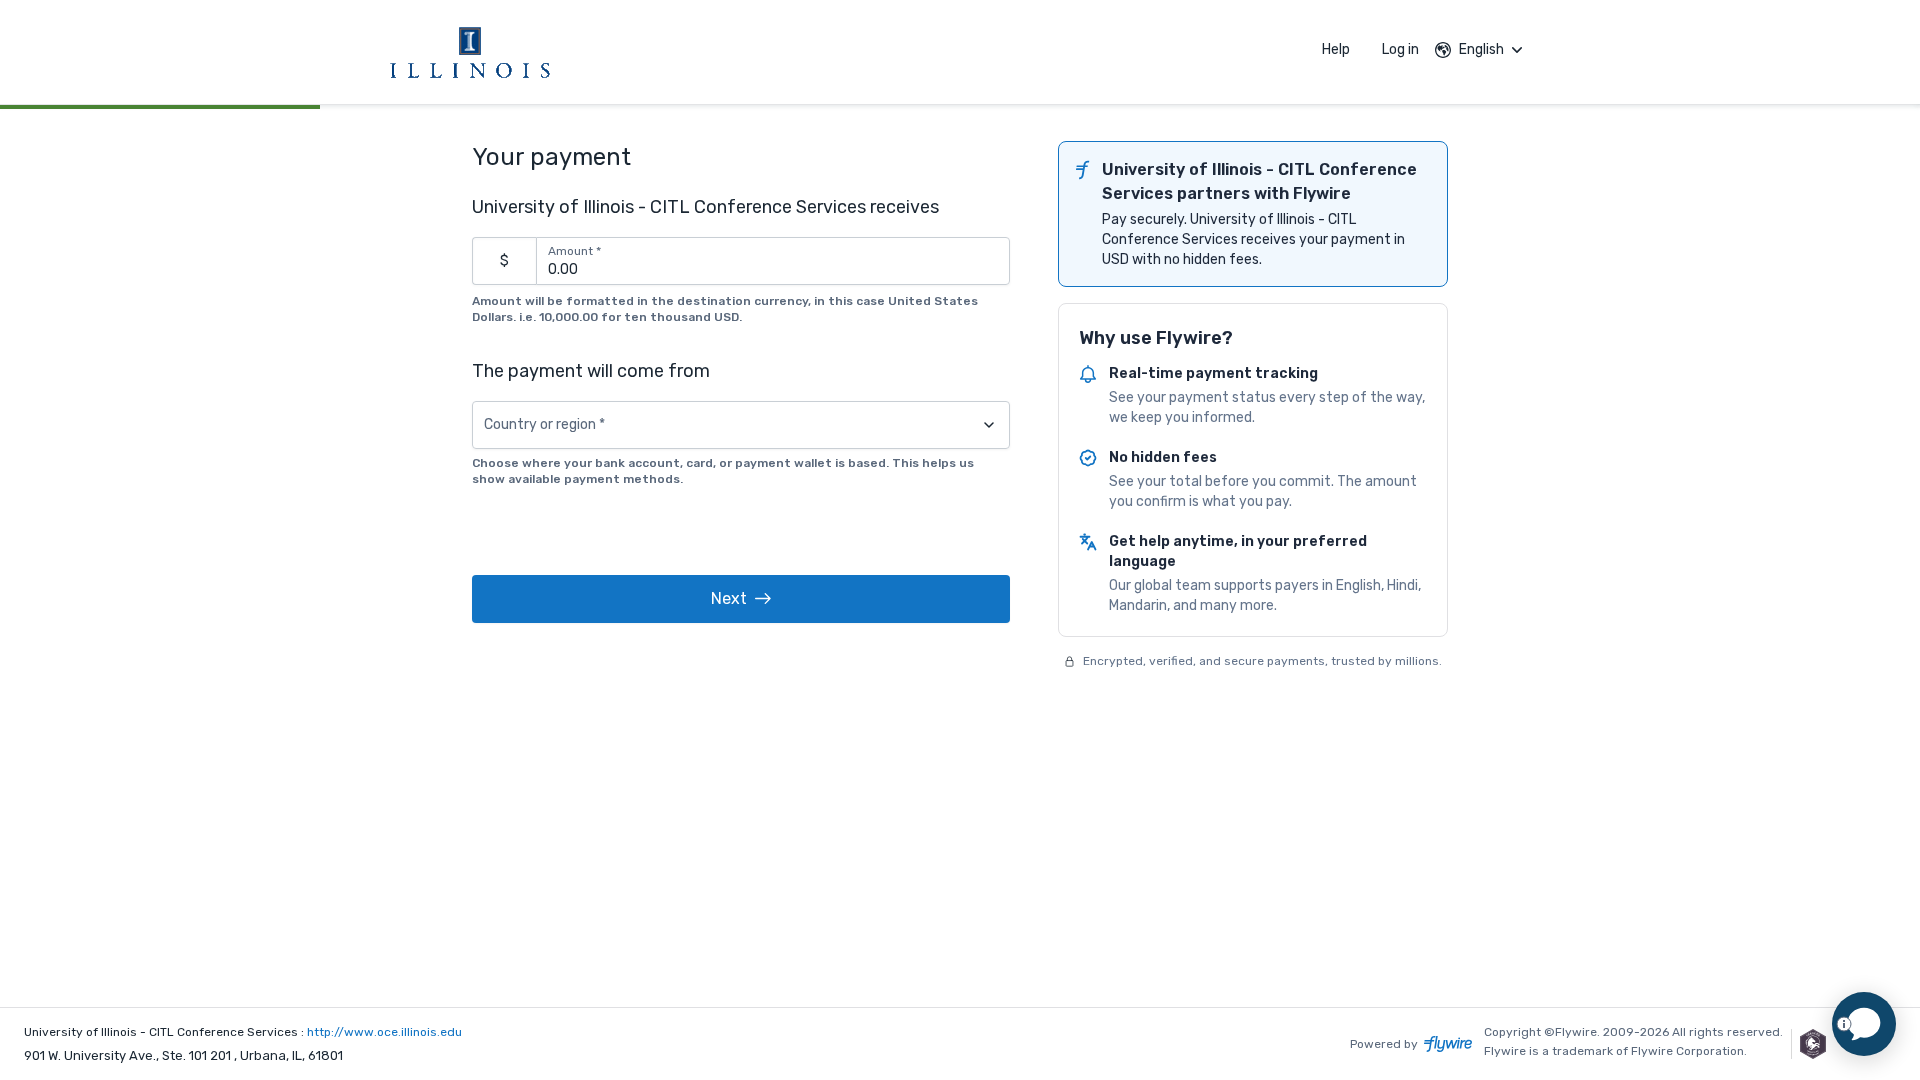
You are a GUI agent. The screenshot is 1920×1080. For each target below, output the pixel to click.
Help (1336, 49)
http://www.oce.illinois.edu (384, 1032)
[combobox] (741, 425)
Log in (1400, 49)
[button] (741, 599)
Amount (574, 251)
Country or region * (544, 425)
